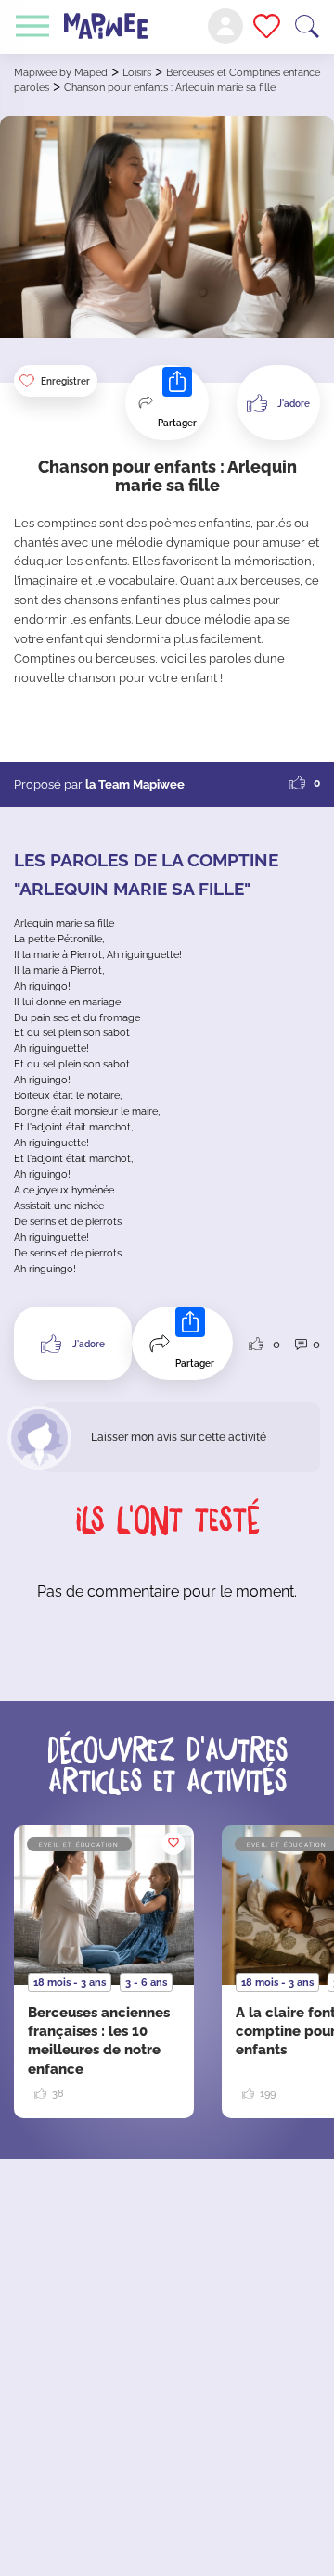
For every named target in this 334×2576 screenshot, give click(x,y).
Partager (177, 423)
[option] (104, 1972)
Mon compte (225, 26)
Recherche (307, 26)
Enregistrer (65, 381)
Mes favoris (267, 26)
